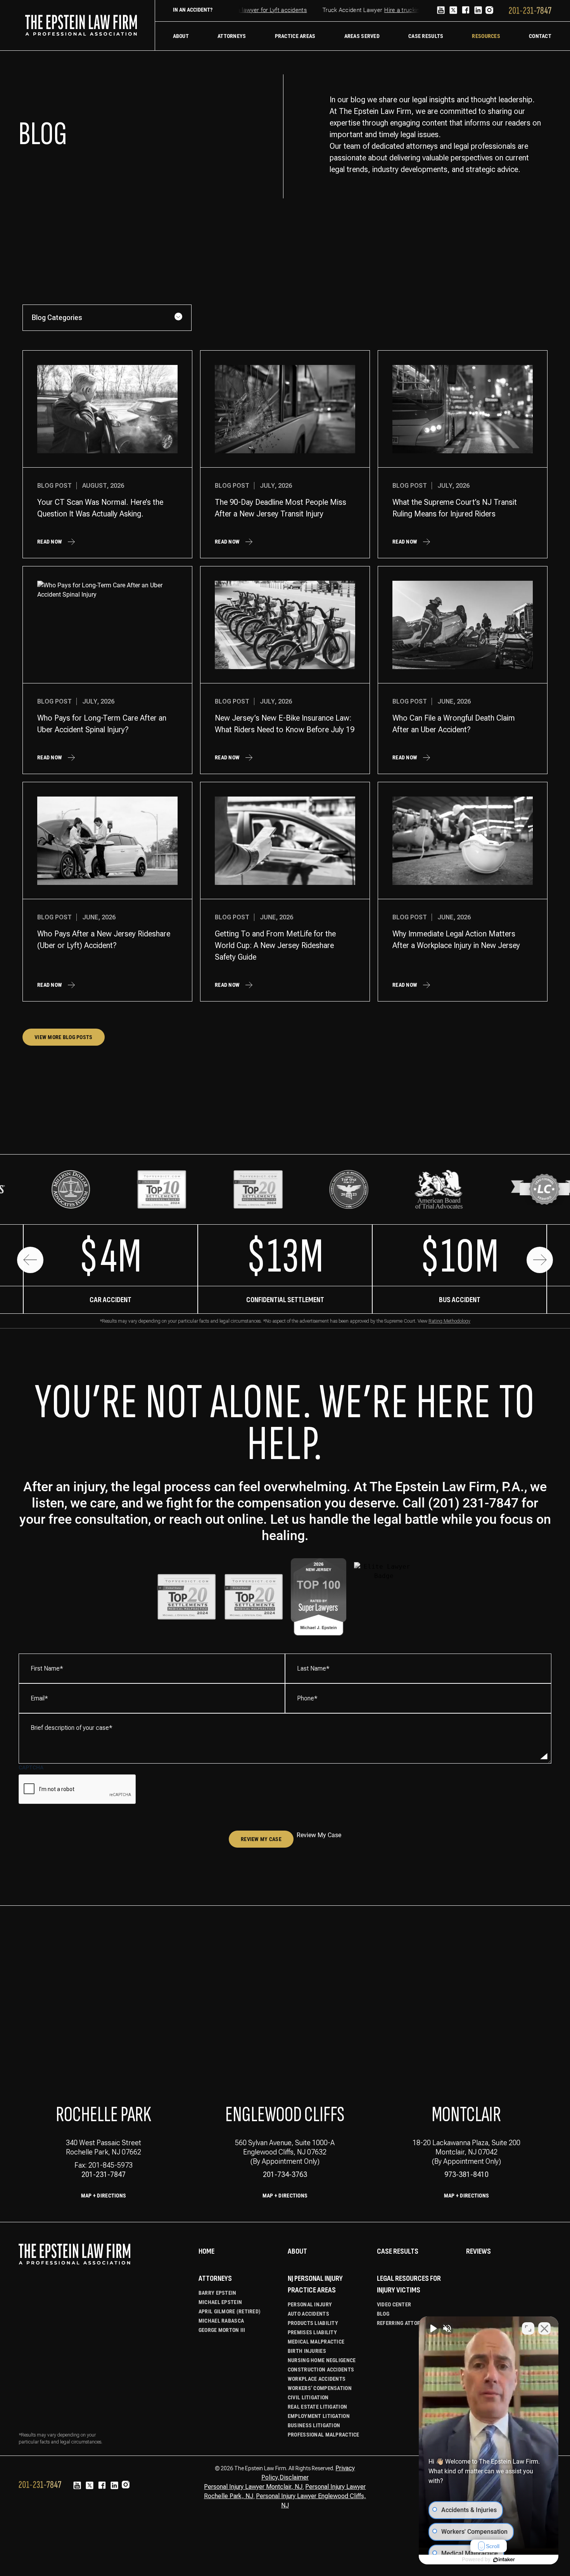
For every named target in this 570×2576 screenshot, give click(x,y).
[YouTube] (441, 11)
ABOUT (297, 2251)
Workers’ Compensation (320, 2388)
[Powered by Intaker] (504, 2560)
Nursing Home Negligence (322, 2360)
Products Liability (313, 2323)
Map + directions (285, 2196)
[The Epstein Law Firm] (81, 25)
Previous (30, 1260)
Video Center (394, 2304)
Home (206, 2251)
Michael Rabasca (221, 2321)
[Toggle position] (528, 2328)
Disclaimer (294, 2477)
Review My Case (261, 1839)
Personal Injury (310, 2304)
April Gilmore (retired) (230, 2311)
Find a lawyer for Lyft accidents (243, 10)
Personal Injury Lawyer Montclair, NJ (253, 2487)
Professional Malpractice (324, 2435)
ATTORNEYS (215, 2278)
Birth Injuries (307, 2351)
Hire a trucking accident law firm (405, 10)
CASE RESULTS (398, 2251)
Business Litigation (314, 2425)
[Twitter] (453, 11)
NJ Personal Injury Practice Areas (315, 2284)
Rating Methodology (449, 1321)
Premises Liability (312, 2332)
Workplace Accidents (317, 2379)
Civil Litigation (308, 2397)
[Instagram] (489, 11)
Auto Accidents (308, 2314)
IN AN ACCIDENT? (193, 10)
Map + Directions (104, 2196)
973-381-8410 (466, 2174)
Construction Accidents (321, 2370)
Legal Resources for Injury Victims (409, 2284)
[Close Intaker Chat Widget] (544, 2328)
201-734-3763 (285, 2174)
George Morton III (222, 2330)
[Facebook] (466, 11)
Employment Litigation (319, 2416)
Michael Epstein (220, 2302)
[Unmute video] (433, 2328)
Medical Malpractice (316, 2342)
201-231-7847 (104, 2174)
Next (540, 1260)
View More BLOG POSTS (64, 1037)
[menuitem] (181, 36)
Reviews (478, 2251)
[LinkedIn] (478, 11)
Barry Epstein (218, 2293)
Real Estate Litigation (317, 2407)
